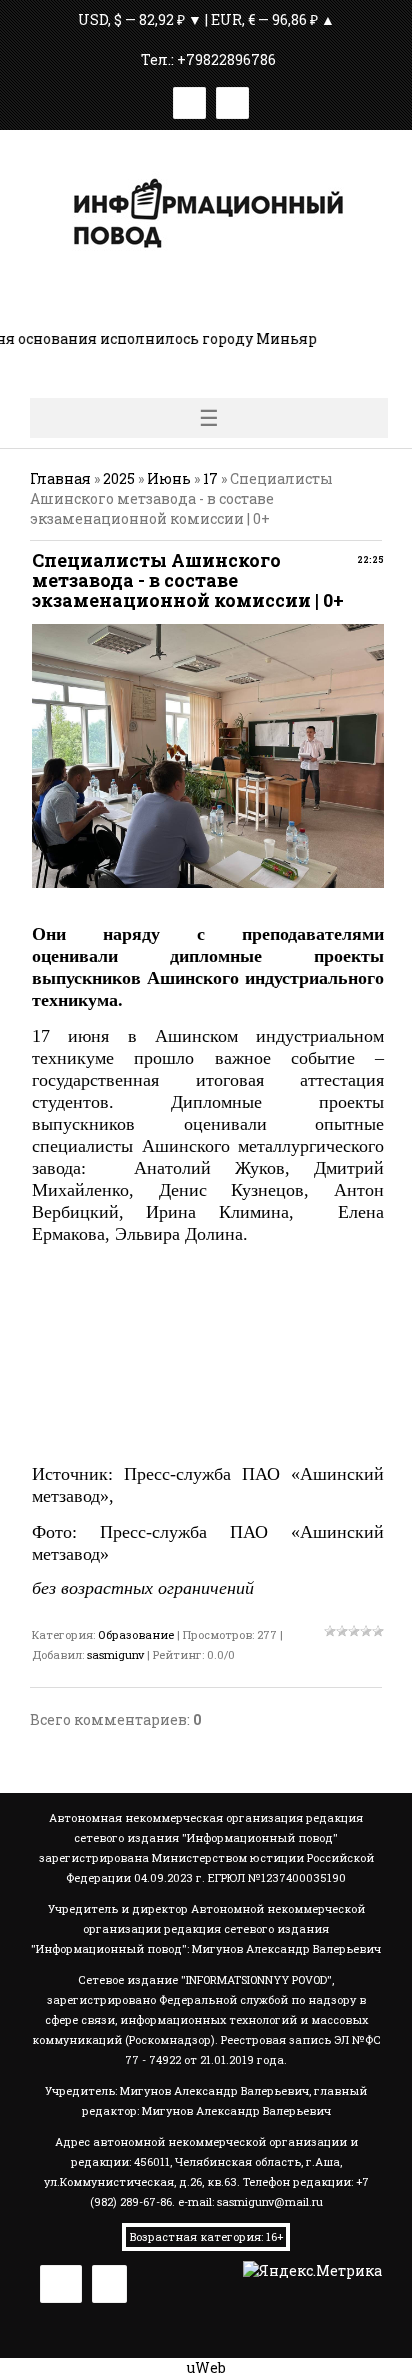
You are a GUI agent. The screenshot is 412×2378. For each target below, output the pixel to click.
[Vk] (189, 99)
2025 (119, 478)
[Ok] (232, 99)
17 (210, 478)
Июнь (169, 478)
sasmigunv (115, 1654)
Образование (136, 1634)
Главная (60, 478)
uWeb (206, 2367)
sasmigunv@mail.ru (270, 2201)
